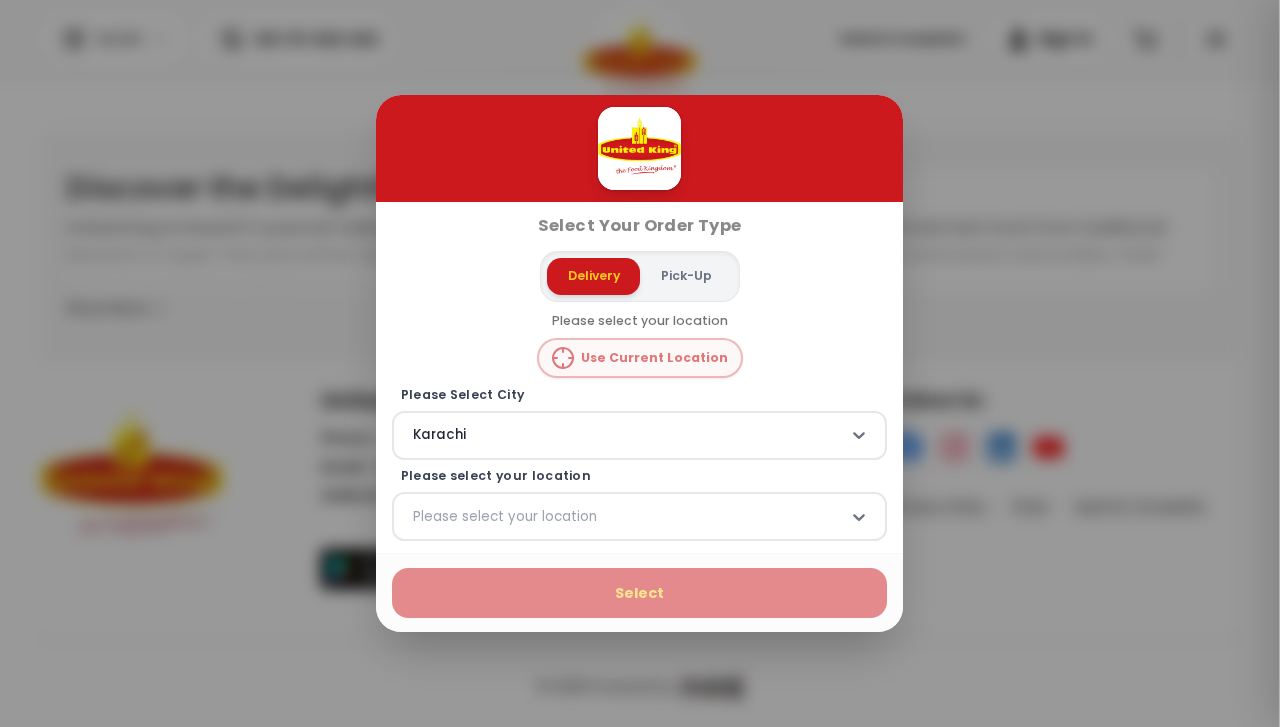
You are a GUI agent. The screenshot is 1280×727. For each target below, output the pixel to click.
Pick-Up (686, 275)
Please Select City (463, 394)
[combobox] (415, 435)
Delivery (594, 275)
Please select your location (496, 476)
